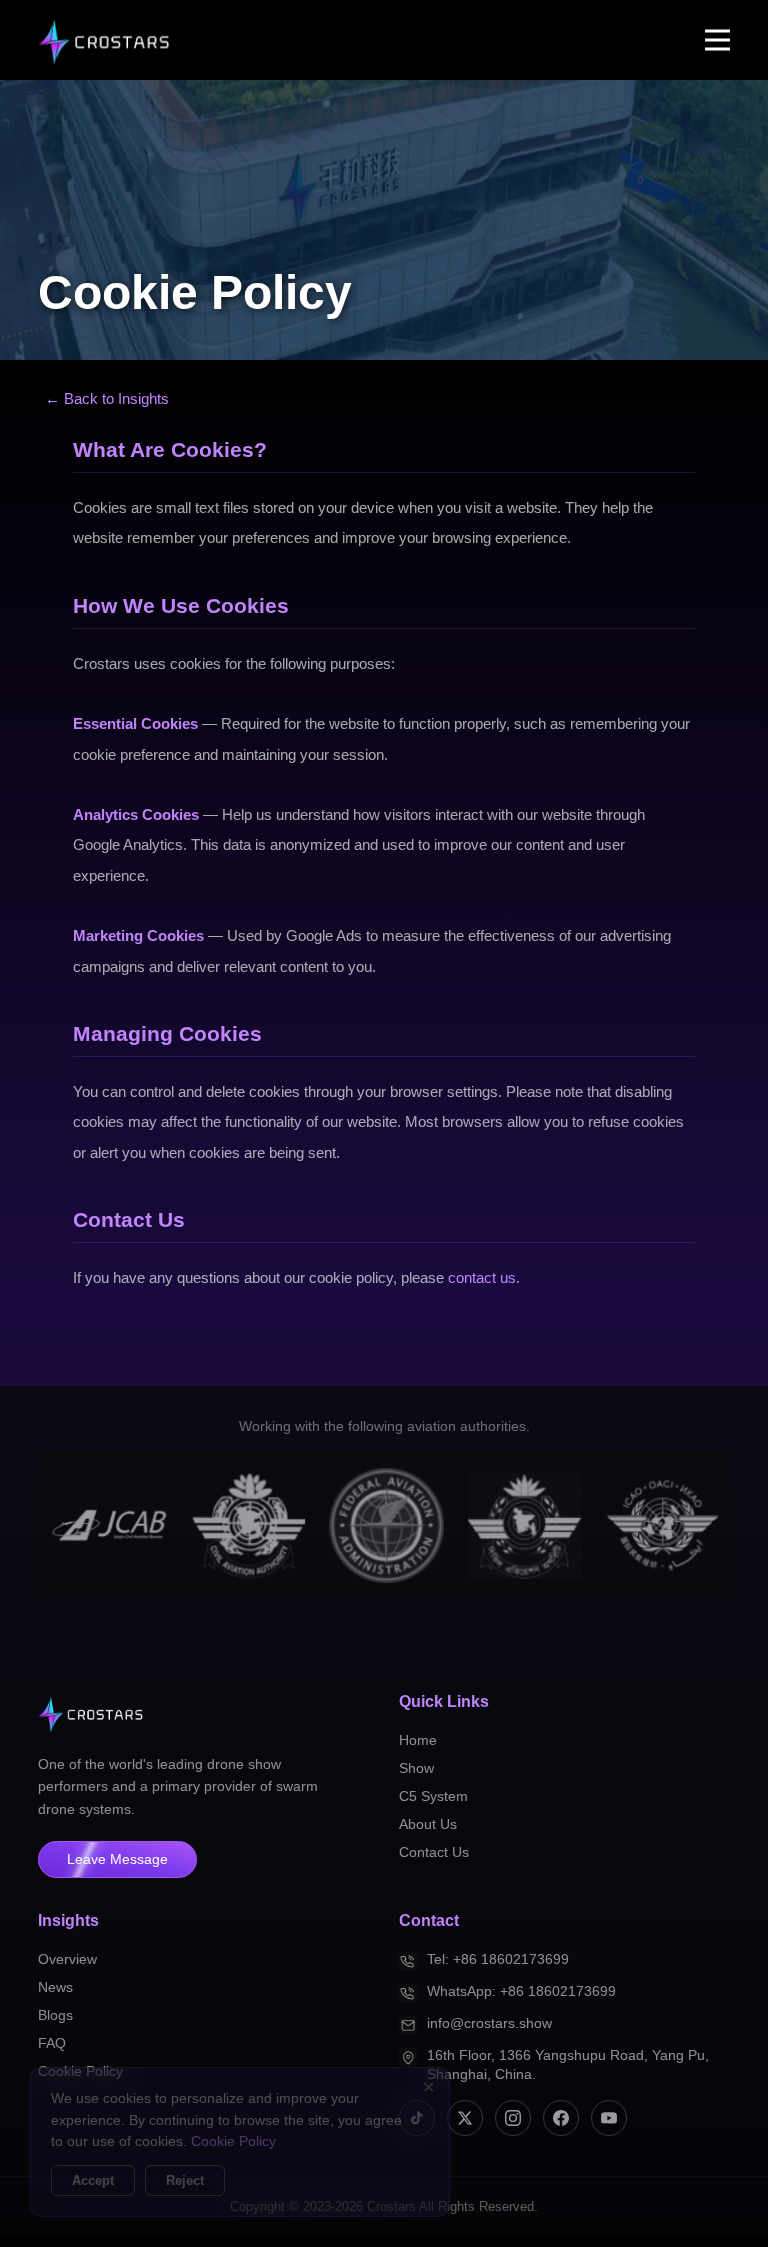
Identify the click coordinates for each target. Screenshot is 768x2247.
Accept (93, 2180)
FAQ (52, 2043)
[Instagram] (513, 2118)
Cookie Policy (233, 2141)
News (55, 1987)
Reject (185, 2180)
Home (418, 1740)
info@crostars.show (489, 2023)
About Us (428, 1824)
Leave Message (117, 1859)
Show (416, 1768)
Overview (67, 1959)
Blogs (55, 2015)
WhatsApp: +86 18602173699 (521, 1991)
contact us (482, 1277)
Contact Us (434, 1852)
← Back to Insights (107, 398)
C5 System (433, 1796)
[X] (465, 2118)
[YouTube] (609, 2118)
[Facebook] (561, 2118)
